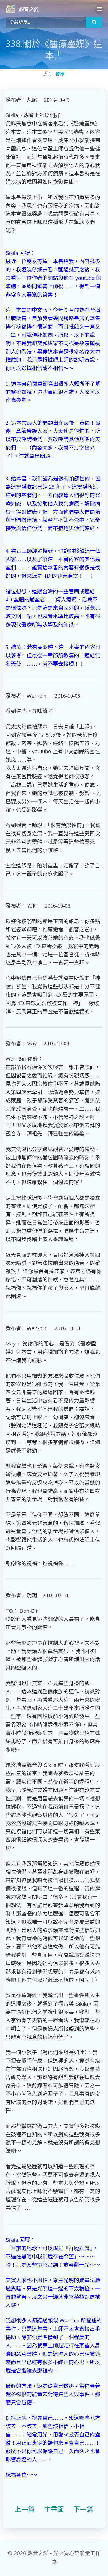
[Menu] (99, 9)
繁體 (60, 74)
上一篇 (25, 2510)
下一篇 (83, 2510)
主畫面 (54, 2510)
